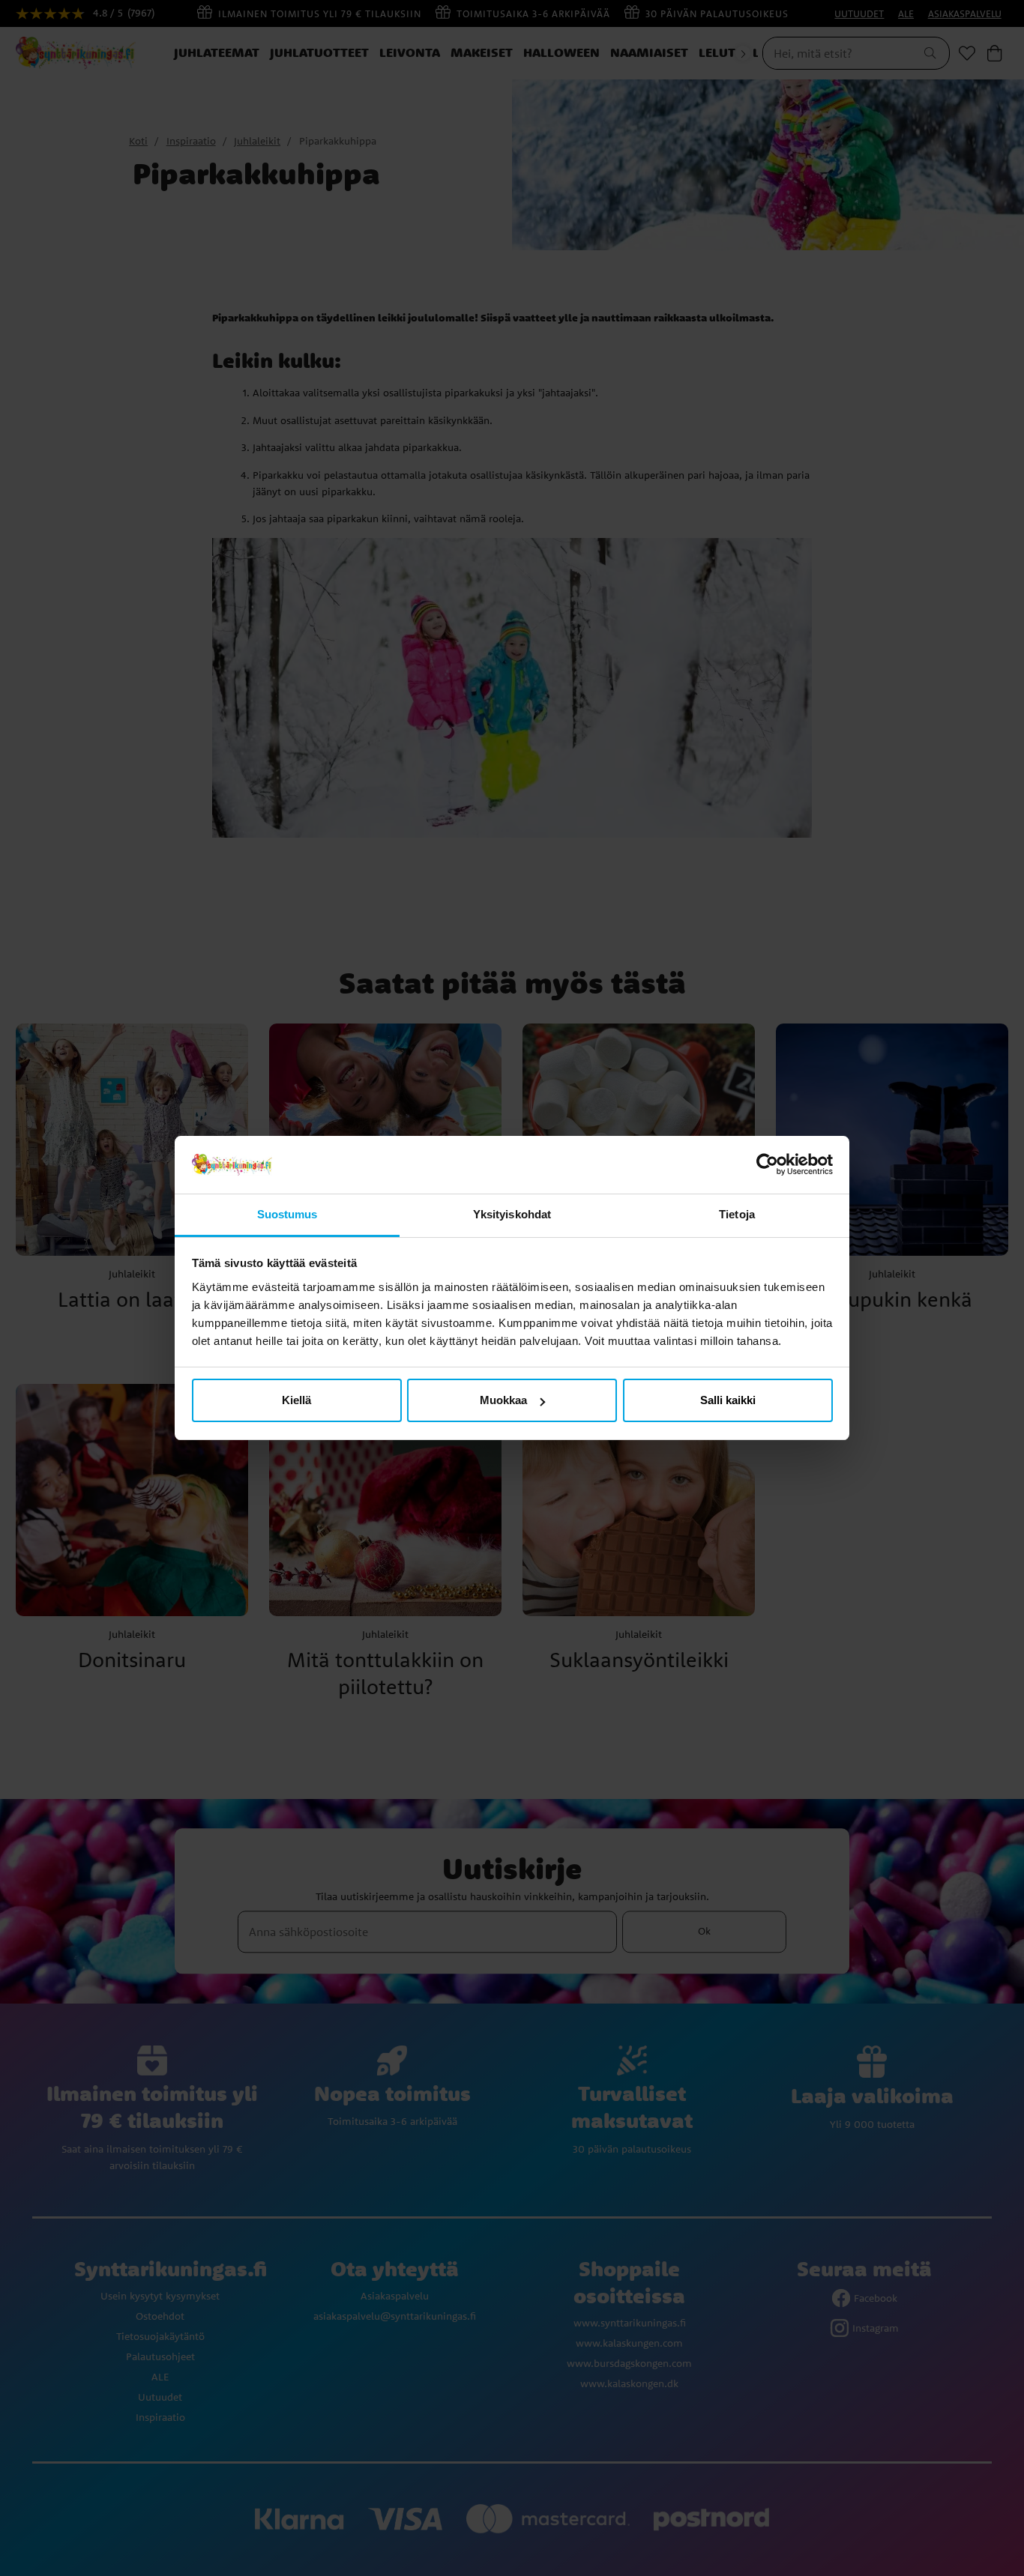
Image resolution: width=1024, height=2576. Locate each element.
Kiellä (296, 1400)
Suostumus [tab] (287, 1214)
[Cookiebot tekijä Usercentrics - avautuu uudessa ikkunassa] (767, 1165)
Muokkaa (503, 1400)
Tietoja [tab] (737, 1214)
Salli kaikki (728, 1400)
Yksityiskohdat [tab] (512, 1214)
